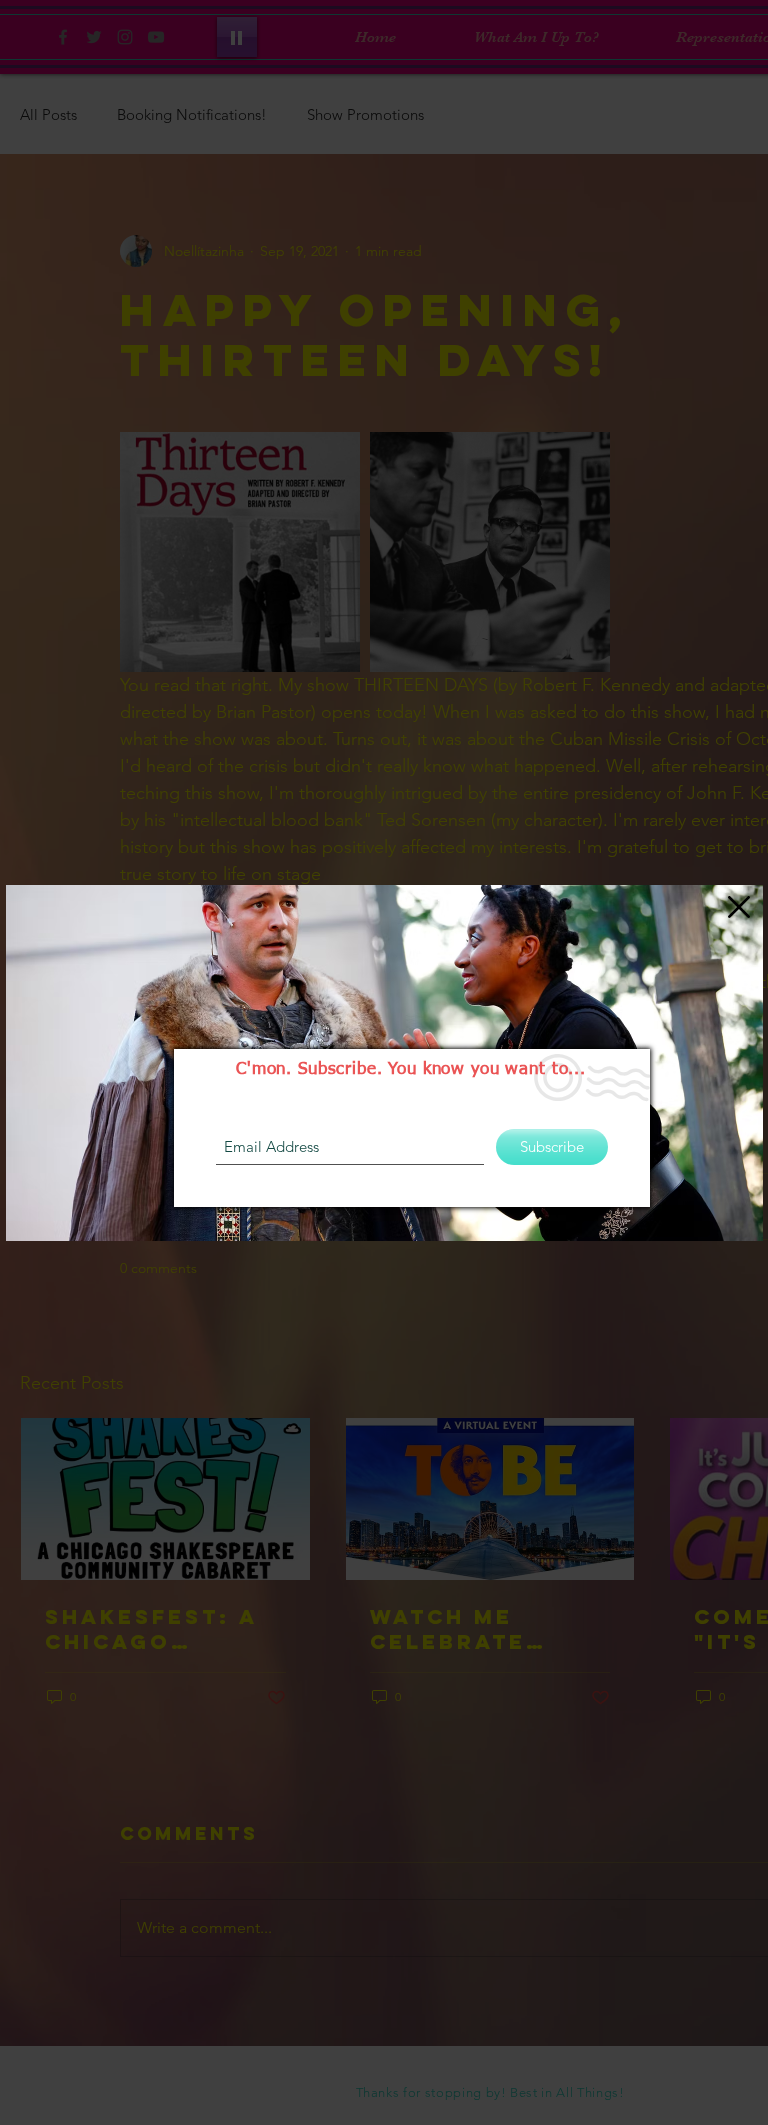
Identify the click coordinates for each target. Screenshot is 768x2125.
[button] (739, 907)
